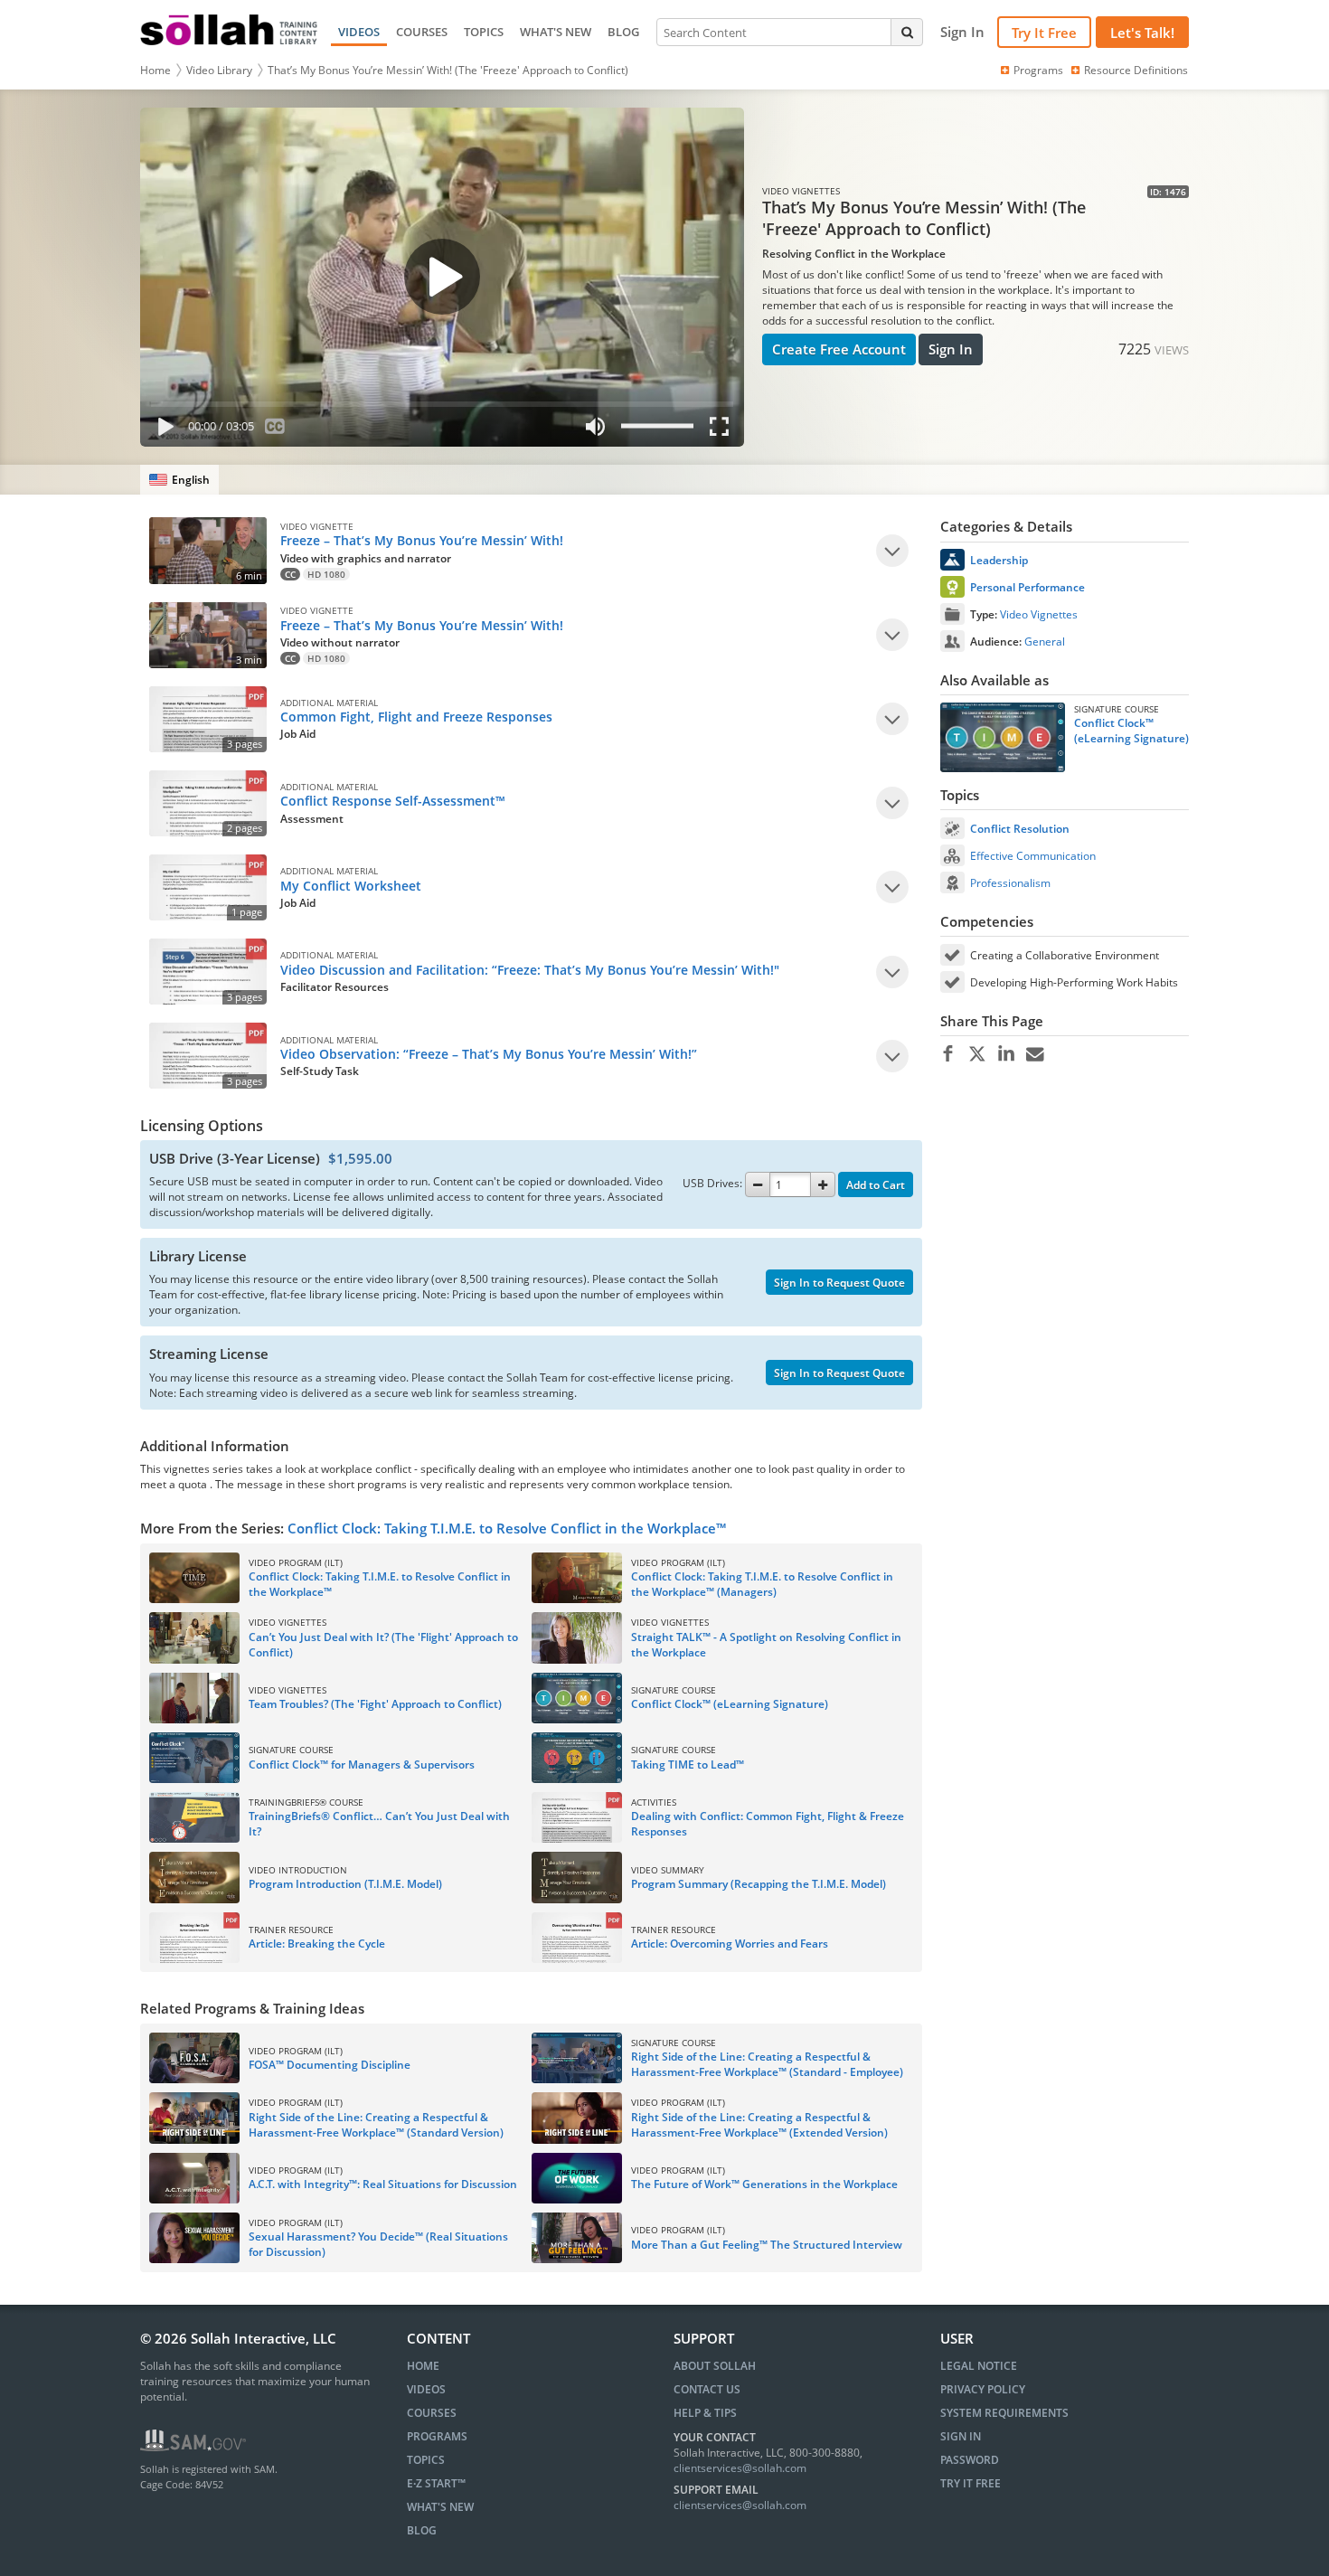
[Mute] (595, 430)
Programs (1038, 70)
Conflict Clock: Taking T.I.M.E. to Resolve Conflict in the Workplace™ (507, 1528)
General (1045, 642)
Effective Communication (1033, 856)
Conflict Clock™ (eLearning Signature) (1131, 731)
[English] (179, 480)
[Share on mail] (1035, 1054)
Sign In (951, 349)
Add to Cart (876, 1185)
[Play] (162, 430)
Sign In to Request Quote (839, 1283)
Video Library (219, 70)
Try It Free (1044, 33)
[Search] (907, 32)
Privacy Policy (983, 2389)
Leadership (999, 560)
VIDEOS (359, 32)
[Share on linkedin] (1006, 1054)
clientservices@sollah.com (740, 2468)
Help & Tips (705, 2413)
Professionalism (1010, 883)
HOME (423, 2366)
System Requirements (1004, 2413)
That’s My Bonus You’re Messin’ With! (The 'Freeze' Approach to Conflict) (448, 70)
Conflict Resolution (1020, 829)
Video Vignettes (1039, 614)
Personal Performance (1027, 587)
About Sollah (715, 2366)
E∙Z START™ (436, 2483)
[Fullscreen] (723, 430)
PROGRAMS (437, 2436)
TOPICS (484, 32)
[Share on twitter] (977, 1054)
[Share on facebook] (948, 1054)
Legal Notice (979, 2366)
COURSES (422, 32)
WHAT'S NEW (556, 32)
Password (970, 2460)
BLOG (623, 32)
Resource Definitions (1136, 70)
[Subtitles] (275, 430)
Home (156, 70)
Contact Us (707, 2389)
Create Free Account (839, 349)
